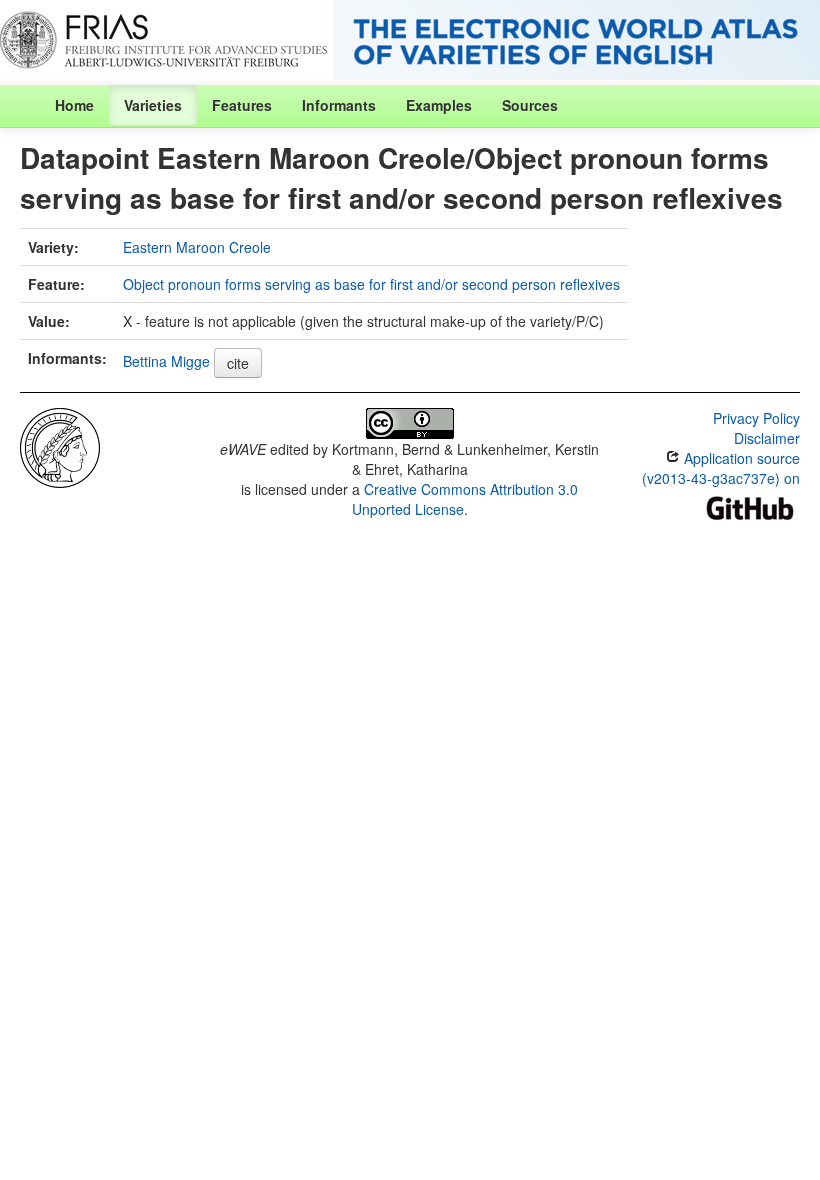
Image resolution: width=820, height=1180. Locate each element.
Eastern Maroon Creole (197, 247)
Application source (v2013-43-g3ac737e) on (721, 468)
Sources (530, 105)
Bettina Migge (166, 361)
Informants (339, 105)
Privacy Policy (756, 418)
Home (74, 105)
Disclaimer (767, 438)
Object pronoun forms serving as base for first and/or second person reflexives (371, 284)
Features (242, 105)
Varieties (153, 105)
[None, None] (60, 446)
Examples (439, 105)
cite (238, 363)
